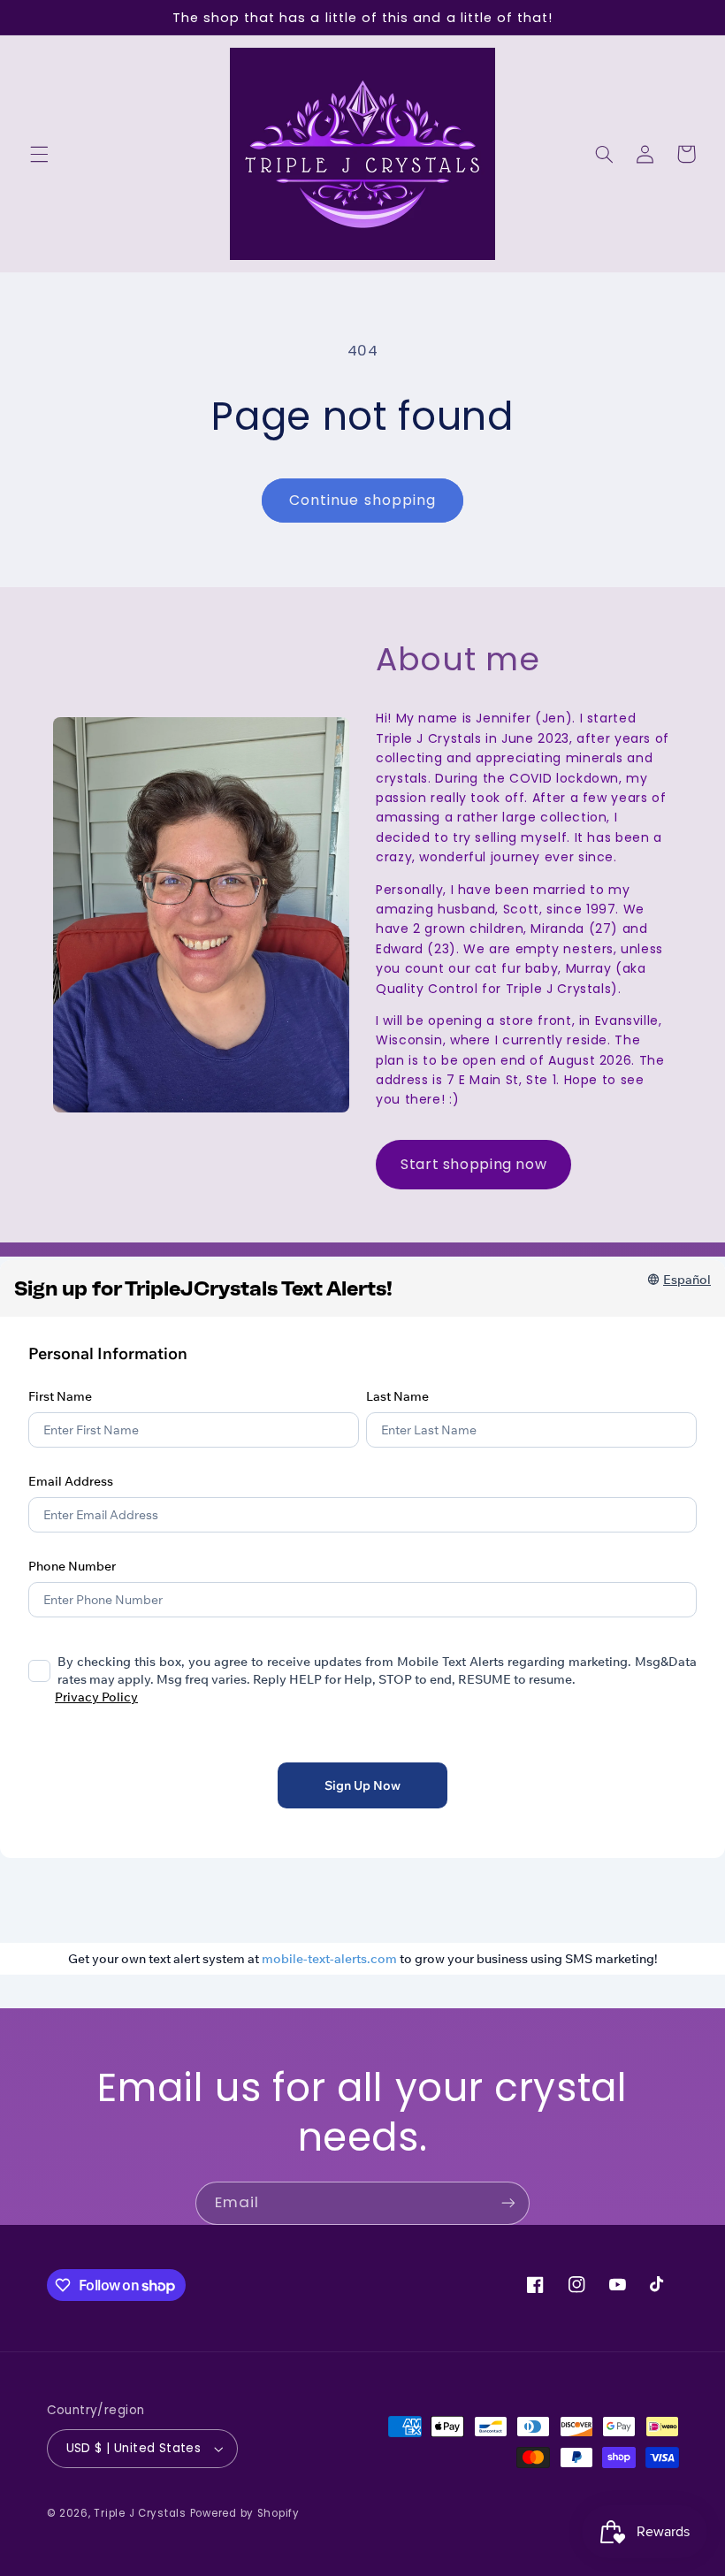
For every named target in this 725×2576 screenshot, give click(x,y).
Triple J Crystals (140, 2513)
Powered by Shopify (245, 2513)
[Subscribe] (508, 2203)
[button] (39, 154)
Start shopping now (473, 1164)
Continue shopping (362, 500)
